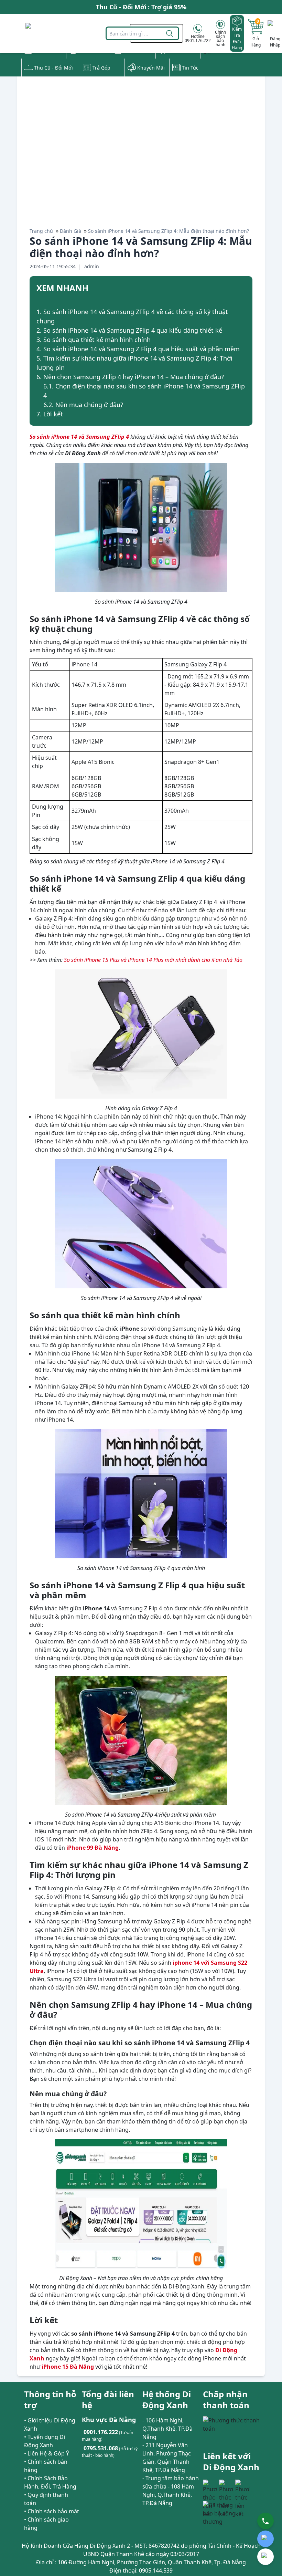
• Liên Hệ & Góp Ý (47, 2453)
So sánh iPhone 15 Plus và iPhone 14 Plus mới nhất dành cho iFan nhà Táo (153, 960)
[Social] (210, 2487)
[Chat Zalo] (265, 2539)
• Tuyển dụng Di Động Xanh (45, 2441)
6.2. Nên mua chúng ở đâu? (83, 405)
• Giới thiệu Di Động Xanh (50, 2424)
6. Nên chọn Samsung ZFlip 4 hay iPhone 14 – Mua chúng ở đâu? (130, 377)
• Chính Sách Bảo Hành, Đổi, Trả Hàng (50, 2482)
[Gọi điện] (265, 2521)
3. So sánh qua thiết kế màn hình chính (94, 340)
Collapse (243, 289)
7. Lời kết (50, 414)
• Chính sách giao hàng (46, 2524)
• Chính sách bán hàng (46, 2466)
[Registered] (222, 2513)
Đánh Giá (70, 231)
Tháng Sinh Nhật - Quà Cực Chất (141, 9)
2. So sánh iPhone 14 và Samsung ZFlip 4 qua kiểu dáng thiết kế (129, 330)
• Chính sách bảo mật (52, 2511)
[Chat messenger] (265, 2557)
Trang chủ (41, 231)
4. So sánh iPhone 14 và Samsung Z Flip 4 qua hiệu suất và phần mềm (138, 349)
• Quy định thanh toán (46, 2499)
